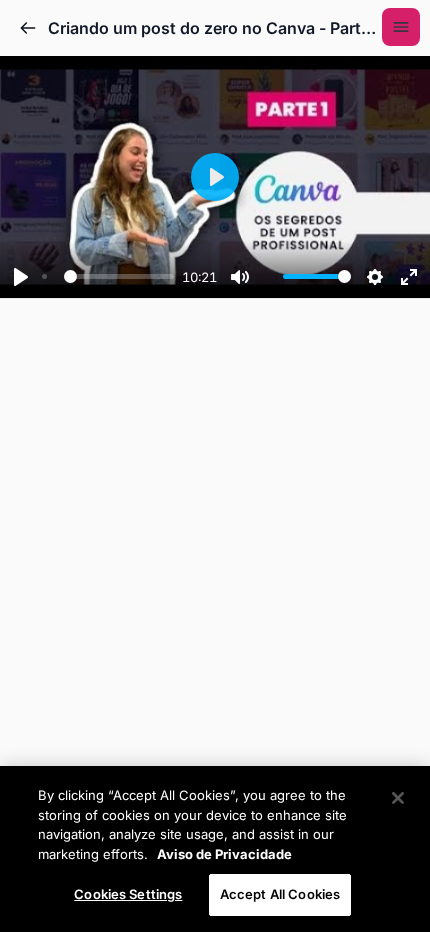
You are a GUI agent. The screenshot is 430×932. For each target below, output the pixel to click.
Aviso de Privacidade (224, 854)
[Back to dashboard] (28, 28)
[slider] (108, 277)
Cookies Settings (128, 894)
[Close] (398, 798)
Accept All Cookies (280, 894)
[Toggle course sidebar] (401, 27)
